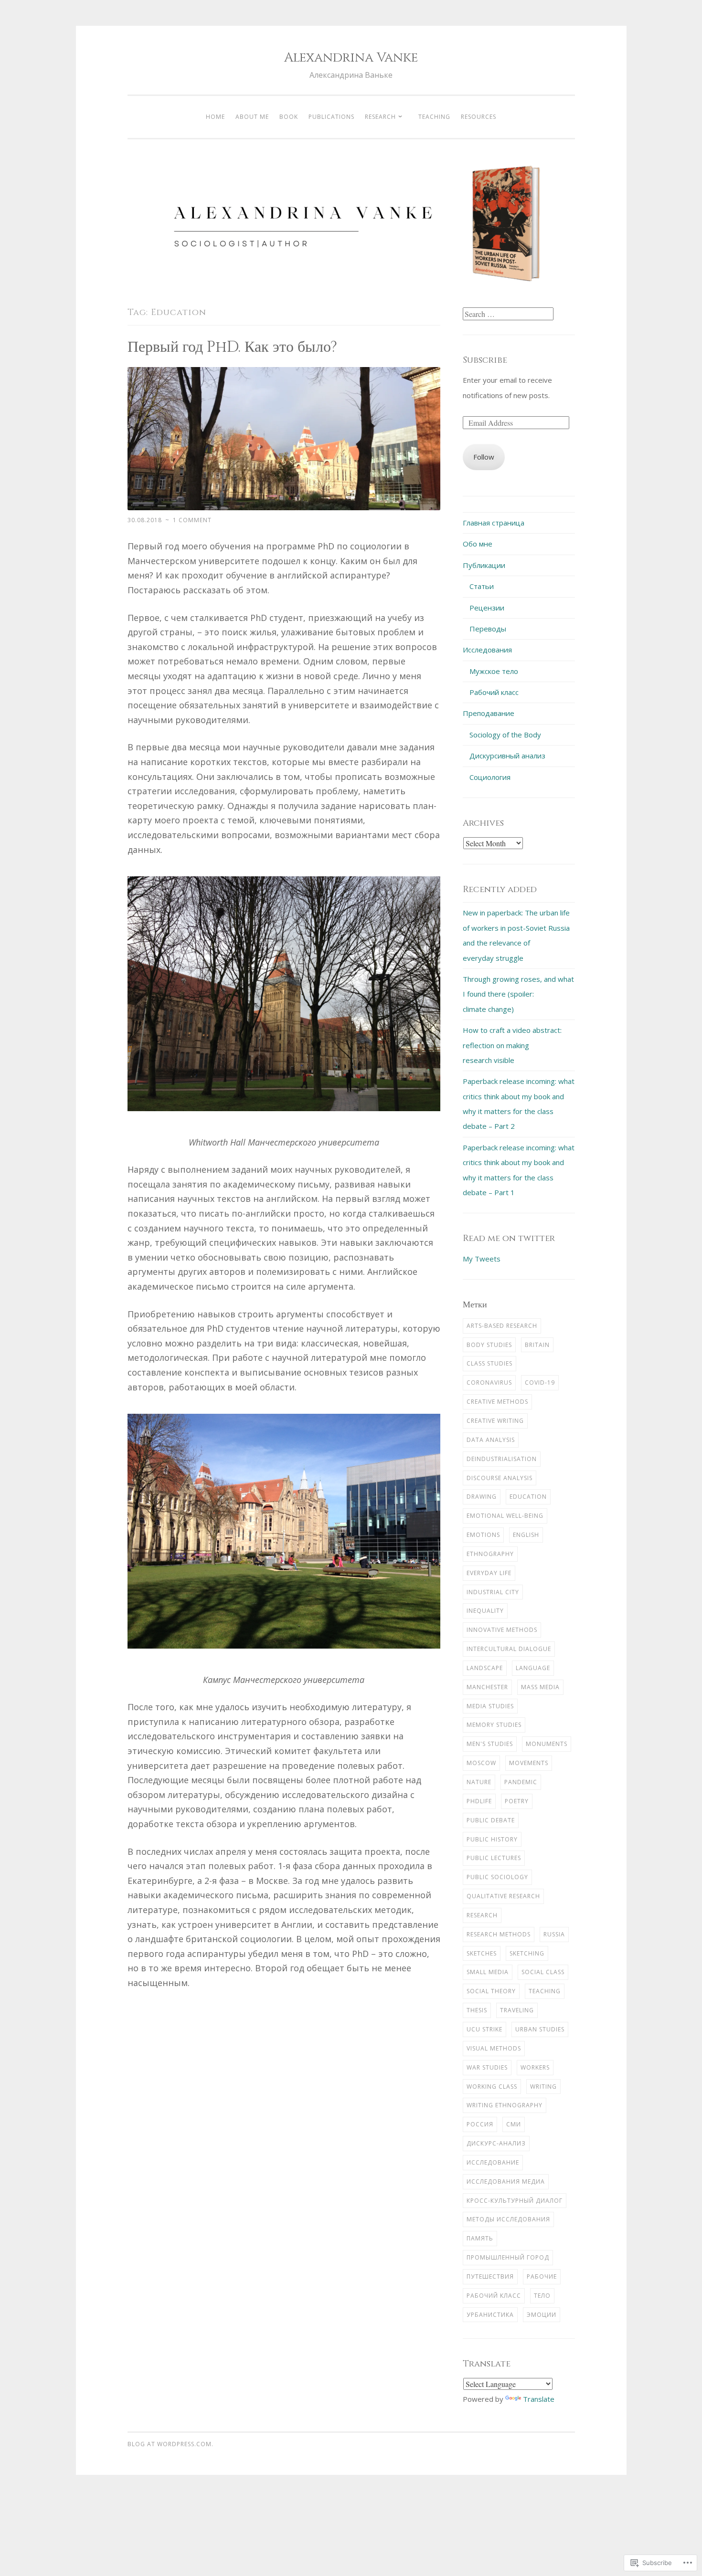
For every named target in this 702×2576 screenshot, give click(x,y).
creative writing (495, 1421)
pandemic (521, 1782)
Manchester (487, 1687)
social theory (491, 1991)
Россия (480, 2124)
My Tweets (482, 1259)
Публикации (484, 565)
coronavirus (489, 1383)
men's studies (490, 1744)
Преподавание (489, 713)
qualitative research (503, 1896)
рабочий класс (494, 2296)
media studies (490, 1706)
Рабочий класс (494, 692)
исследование (493, 2162)
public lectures (494, 1858)
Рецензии (487, 608)
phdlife (479, 1801)
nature (479, 1782)
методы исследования (508, 2219)
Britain (537, 1345)
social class (543, 1972)
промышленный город (508, 2257)
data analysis (491, 1440)
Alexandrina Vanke (351, 58)
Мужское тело (494, 671)
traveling (517, 2010)
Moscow (481, 1763)
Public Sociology (497, 1877)
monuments (547, 1744)
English (526, 1535)
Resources (479, 117)
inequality (485, 1611)
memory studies (494, 1725)
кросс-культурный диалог (515, 2201)
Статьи (482, 586)
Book (289, 117)
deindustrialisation (502, 1459)
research (482, 1915)
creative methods (497, 1402)
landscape (485, 1668)
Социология (490, 777)
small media (488, 1972)
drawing (482, 1497)
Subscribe (485, 360)
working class (492, 2087)
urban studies (540, 2029)
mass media (540, 1687)
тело (542, 2296)
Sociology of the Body (505, 735)
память (480, 2238)
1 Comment (192, 520)
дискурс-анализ (496, 2143)
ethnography (490, 1554)
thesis (477, 2010)
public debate (491, 1820)
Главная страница (494, 523)
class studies (489, 1363)
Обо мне (478, 544)
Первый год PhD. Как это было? (232, 347)
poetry (517, 1801)
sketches (482, 1953)
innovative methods (502, 1630)
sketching (527, 1953)
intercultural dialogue (509, 1649)
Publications (331, 117)
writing (543, 2087)
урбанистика (490, 2315)
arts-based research (502, 1326)
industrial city (493, 1592)
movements (529, 1763)
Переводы (488, 629)
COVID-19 (540, 1383)
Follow (484, 457)
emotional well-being (505, 1516)
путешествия (490, 2276)
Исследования (487, 650)
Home (215, 117)
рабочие (542, 2276)
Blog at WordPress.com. (170, 2444)
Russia (554, 1934)
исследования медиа (506, 2182)
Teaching (434, 117)
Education (528, 1497)
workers (535, 2067)
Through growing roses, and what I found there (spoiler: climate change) (518, 994)
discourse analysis (500, 1478)
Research (380, 117)
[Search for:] (508, 314)
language (533, 1668)
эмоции (542, 2315)
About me (252, 117)
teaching (545, 1991)
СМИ (514, 2124)
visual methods (494, 2048)
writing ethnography (505, 2105)
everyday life (489, 1573)
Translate (539, 2399)
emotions (483, 1535)
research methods (499, 1934)
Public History (492, 1839)
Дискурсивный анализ (507, 756)
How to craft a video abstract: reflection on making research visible (512, 1045)
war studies (487, 2067)
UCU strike (484, 2029)
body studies (489, 1345)
